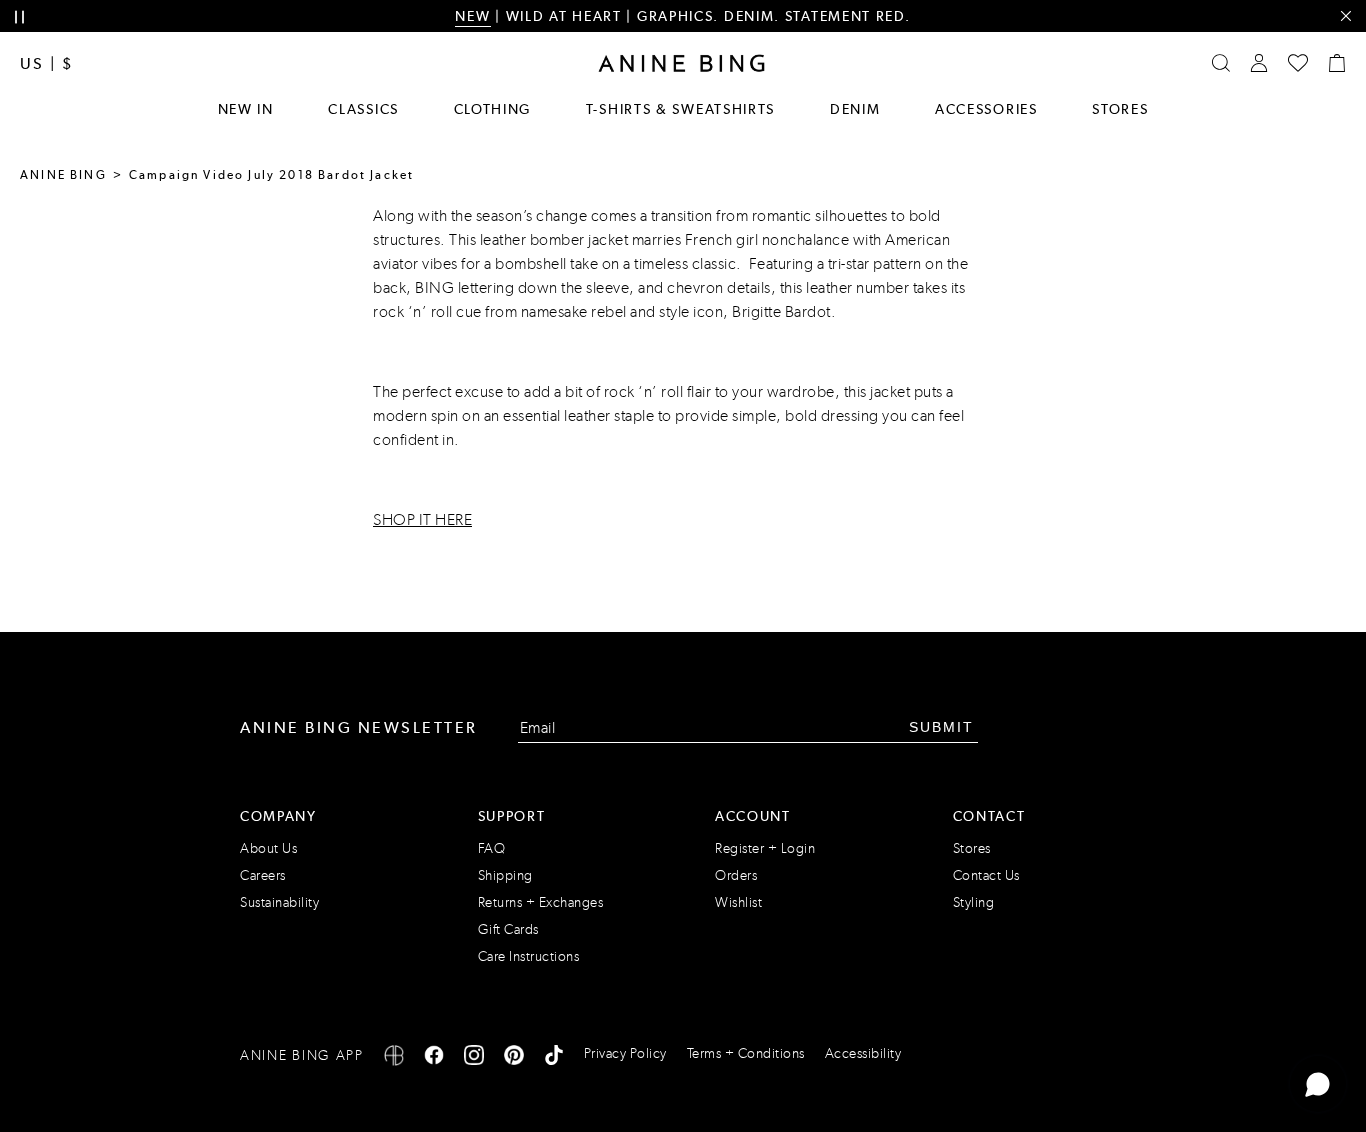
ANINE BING (63, 175)
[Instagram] (474, 1058)
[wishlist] (1298, 63)
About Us (268, 848)
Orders (736, 875)
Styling (974, 902)
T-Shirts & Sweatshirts (680, 109)
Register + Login (765, 848)
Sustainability (279, 902)
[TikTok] (554, 1058)
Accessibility (863, 1053)
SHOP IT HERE (422, 519)
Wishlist (738, 902)
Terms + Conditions (746, 1053)
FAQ (492, 848)
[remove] (1345, 16)
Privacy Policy (625, 1053)
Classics (363, 109)
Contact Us (986, 875)
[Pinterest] (514, 1058)
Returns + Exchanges (541, 902)
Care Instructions (529, 956)
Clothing (493, 109)
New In (246, 109)
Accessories (986, 109)
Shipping (505, 875)
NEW (472, 16)
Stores (1120, 109)
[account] (1259, 63)
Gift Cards (508, 929)
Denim (855, 109)
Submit (941, 727)
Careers (263, 875)
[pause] (19, 17)
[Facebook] (434, 1058)
